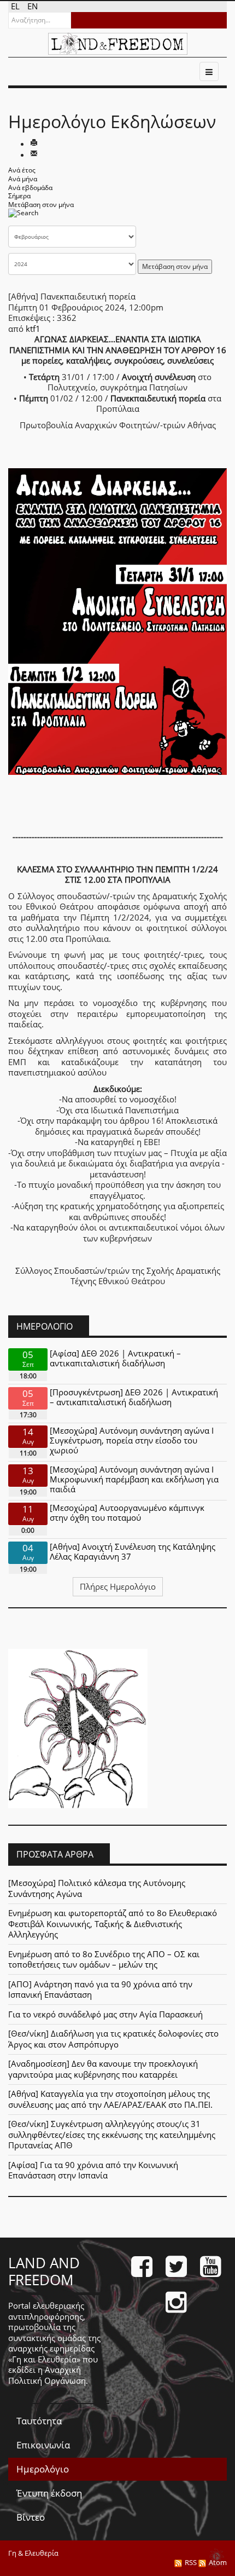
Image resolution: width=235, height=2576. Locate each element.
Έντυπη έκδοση (49, 2493)
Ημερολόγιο (43, 2469)
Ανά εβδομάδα (30, 188)
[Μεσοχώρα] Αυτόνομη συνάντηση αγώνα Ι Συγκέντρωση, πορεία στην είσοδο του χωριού (132, 1440)
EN (33, 6)
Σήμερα (19, 196)
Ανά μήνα (23, 179)
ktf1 (33, 329)
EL (16, 6)
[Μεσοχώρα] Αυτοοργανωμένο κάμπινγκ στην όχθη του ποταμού (127, 1513)
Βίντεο (31, 2517)
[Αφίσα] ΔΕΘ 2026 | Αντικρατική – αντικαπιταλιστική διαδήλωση (115, 1358)
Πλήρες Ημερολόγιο (118, 1586)
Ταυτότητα (39, 2421)
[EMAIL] (34, 154)
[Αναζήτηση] (23, 217)
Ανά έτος (22, 170)
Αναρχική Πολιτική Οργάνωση (47, 2375)
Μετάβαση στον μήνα (41, 205)
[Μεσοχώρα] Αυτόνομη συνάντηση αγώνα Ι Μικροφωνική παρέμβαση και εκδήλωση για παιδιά (134, 1479)
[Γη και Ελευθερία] (118, 44)
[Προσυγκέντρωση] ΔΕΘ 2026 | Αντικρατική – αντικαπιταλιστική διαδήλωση (134, 1397)
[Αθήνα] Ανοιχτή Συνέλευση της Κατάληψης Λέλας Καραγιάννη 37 (133, 1551)
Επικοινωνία (43, 2445)
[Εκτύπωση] (34, 143)
